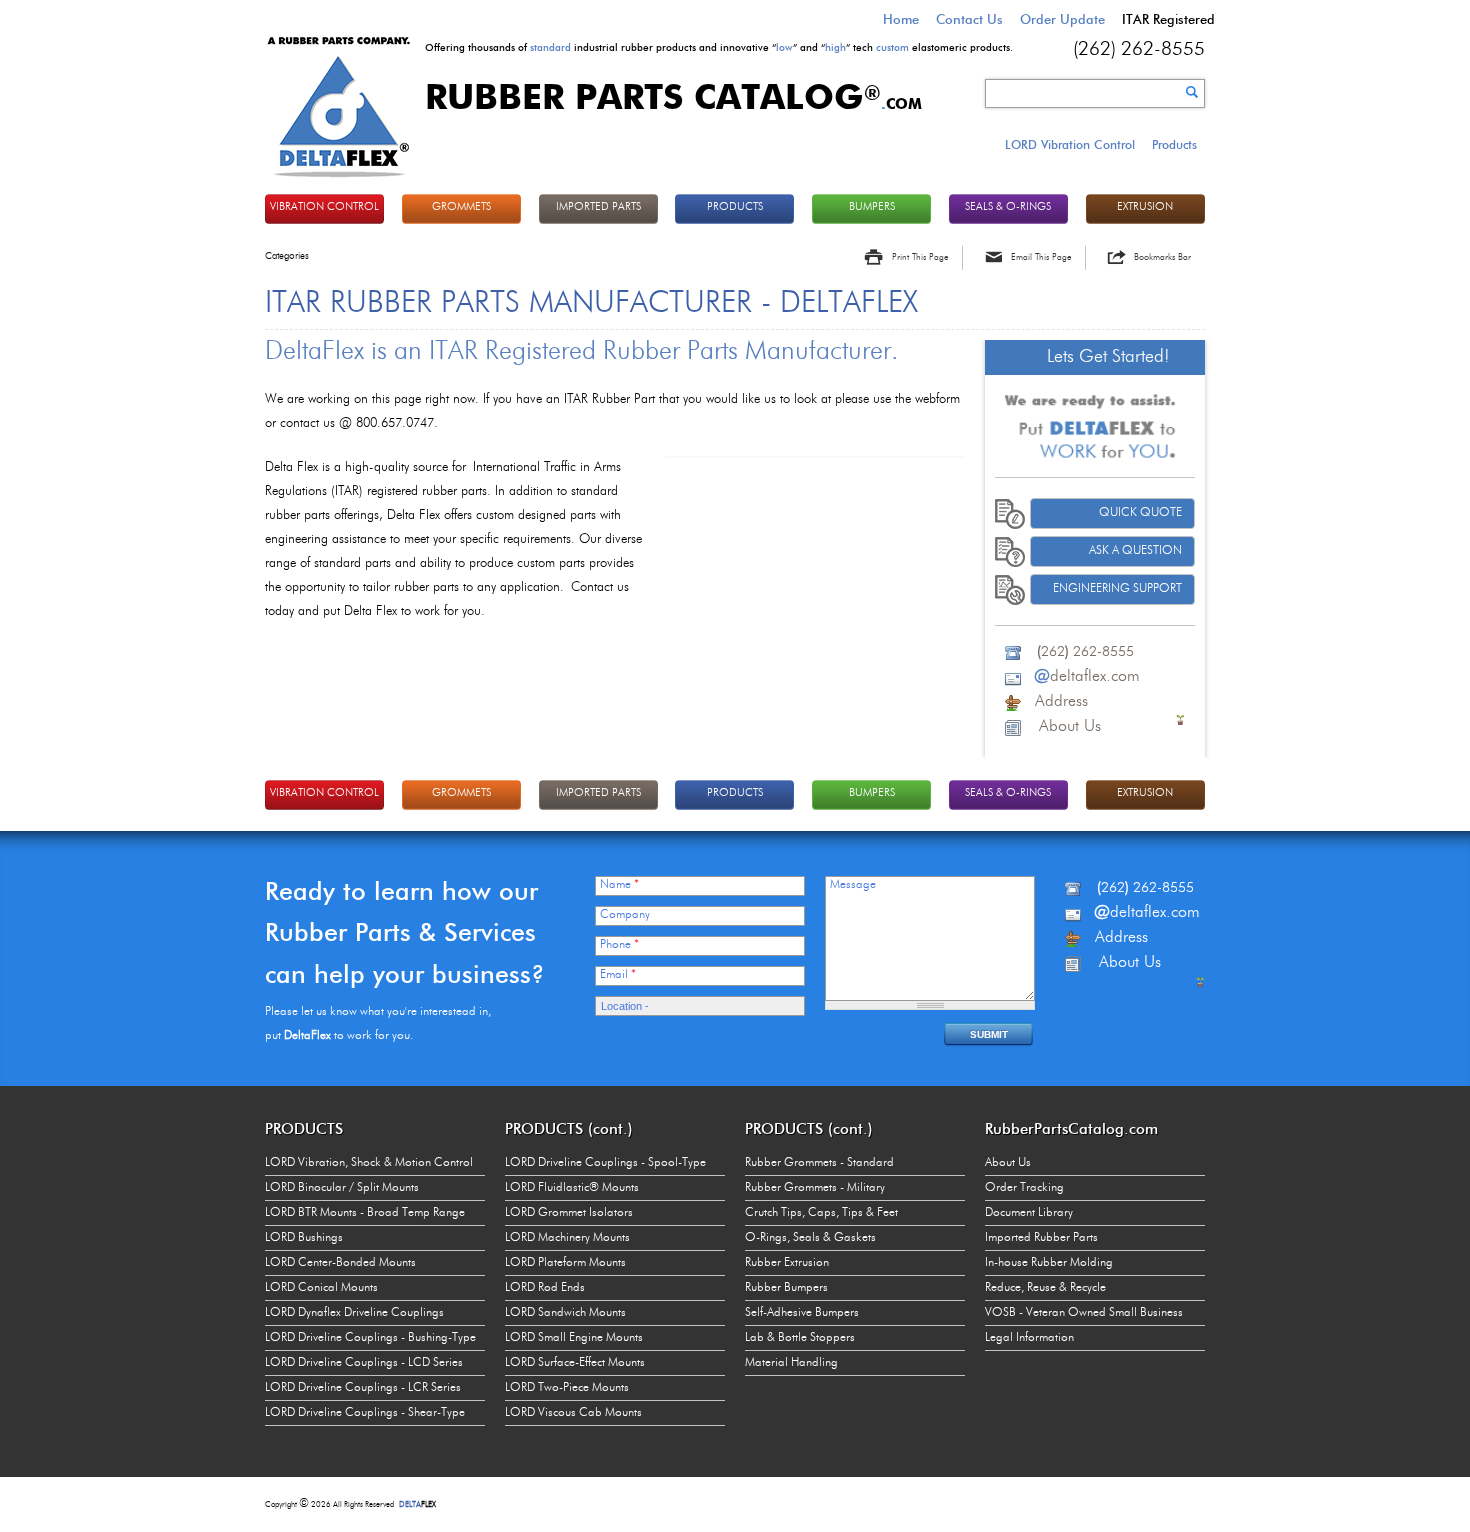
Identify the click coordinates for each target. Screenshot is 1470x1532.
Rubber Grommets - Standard (819, 1163)
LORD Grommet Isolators (569, 1213)
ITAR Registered (1168, 19)
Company (625, 915)
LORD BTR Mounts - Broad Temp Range (365, 1213)
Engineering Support (1117, 589)
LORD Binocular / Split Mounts (342, 1188)
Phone (619, 945)
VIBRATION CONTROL (324, 207)
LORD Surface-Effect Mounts (575, 1363)
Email (618, 975)
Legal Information (1029, 1338)
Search (1192, 92)
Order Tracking (1024, 1188)
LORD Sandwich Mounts (565, 1313)
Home (901, 19)
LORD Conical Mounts (321, 1288)
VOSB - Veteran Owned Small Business (1084, 1313)
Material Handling (791, 1363)
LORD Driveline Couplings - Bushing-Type (370, 1338)
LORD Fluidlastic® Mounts (572, 1188)
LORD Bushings (304, 1238)
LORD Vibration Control (1070, 144)
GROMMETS (461, 207)
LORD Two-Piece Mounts (567, 1388)
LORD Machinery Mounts (567, 1238)
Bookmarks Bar (1162, 257)
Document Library (1029, 1213)
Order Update (1062, 19)
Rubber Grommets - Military (815, 1188)
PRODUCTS (735, 207)
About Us (1008, 1163)
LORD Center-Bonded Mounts (340, 1263)
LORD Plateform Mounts (565, 1263)
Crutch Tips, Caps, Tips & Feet (821, 1213)
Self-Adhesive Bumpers (802, 1313)
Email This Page (1041, 257)
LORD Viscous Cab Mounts (573, 1413)
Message (853, 885)
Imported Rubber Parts (1041, 1238)
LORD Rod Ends (545, 1288)
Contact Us (969, 19)
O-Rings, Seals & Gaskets (810, 1238)
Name (619, 885)
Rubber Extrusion (787, 1263)
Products (1174, 144)
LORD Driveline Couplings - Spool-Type (605, 1163)
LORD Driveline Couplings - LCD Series (364, 1363)
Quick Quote (1140, 513)
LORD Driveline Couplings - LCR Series (363, 1388)
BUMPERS (872, 207)
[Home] (339, 179)
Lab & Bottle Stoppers (800, 1338)
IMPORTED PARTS (598, 207)
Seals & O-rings (1008, 207)
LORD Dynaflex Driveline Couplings (354, 1313)
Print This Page (920, 257)
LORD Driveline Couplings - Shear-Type (365, 1413)
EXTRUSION (1145, 207)
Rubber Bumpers (786, 1288)
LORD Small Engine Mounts (574, 1338)
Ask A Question (1135, 551)
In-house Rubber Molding (1049, 1263)
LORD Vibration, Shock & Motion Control (369, 1163)
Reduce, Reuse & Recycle (1045, 1288)
